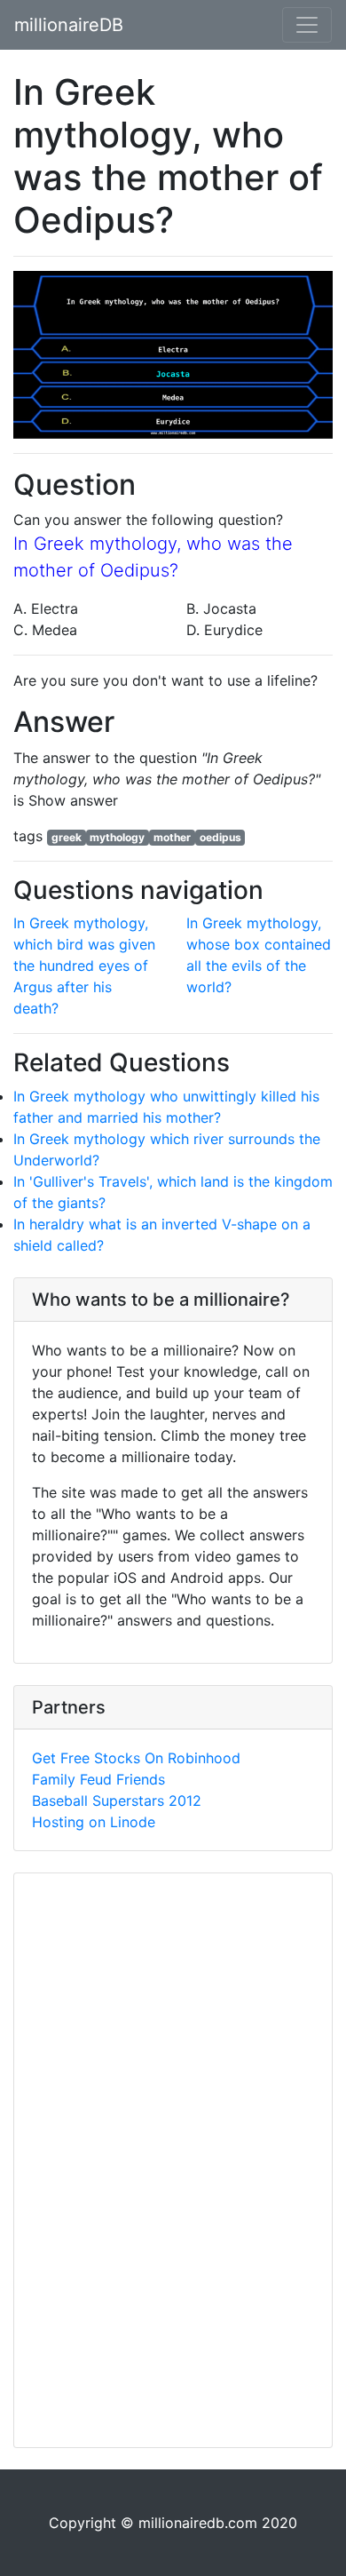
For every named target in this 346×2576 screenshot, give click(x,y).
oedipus (220, 837)
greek (67, 837)
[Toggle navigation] (307, 25)
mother (172, 837)
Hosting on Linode (94, 1822)
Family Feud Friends (98, 1779)
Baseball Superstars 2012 (117, 1801)
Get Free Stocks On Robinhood (136, 1758)
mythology (117, 837)
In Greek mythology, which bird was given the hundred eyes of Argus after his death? (84, 966)
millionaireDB (69, 25)
